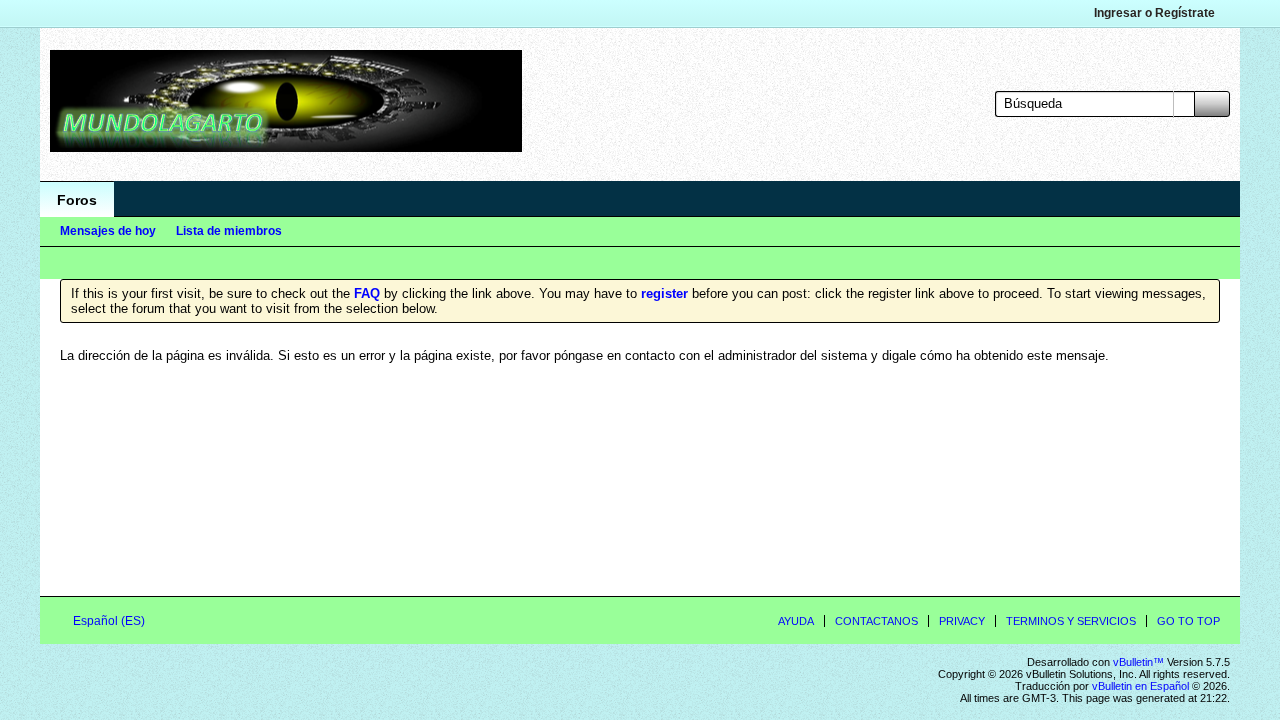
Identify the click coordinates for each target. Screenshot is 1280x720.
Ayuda (796, 621)
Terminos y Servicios (1071, 621)
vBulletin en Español (1140, 686)
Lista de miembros (229, 231)
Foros (77, 200)
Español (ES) (110, 621)
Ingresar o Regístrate (1154, 13)
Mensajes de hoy (108, 231)
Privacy (962, 621)
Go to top (1188, 621)
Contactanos (876, 621)
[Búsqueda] (1212, 104)
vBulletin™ (1138, 662)
